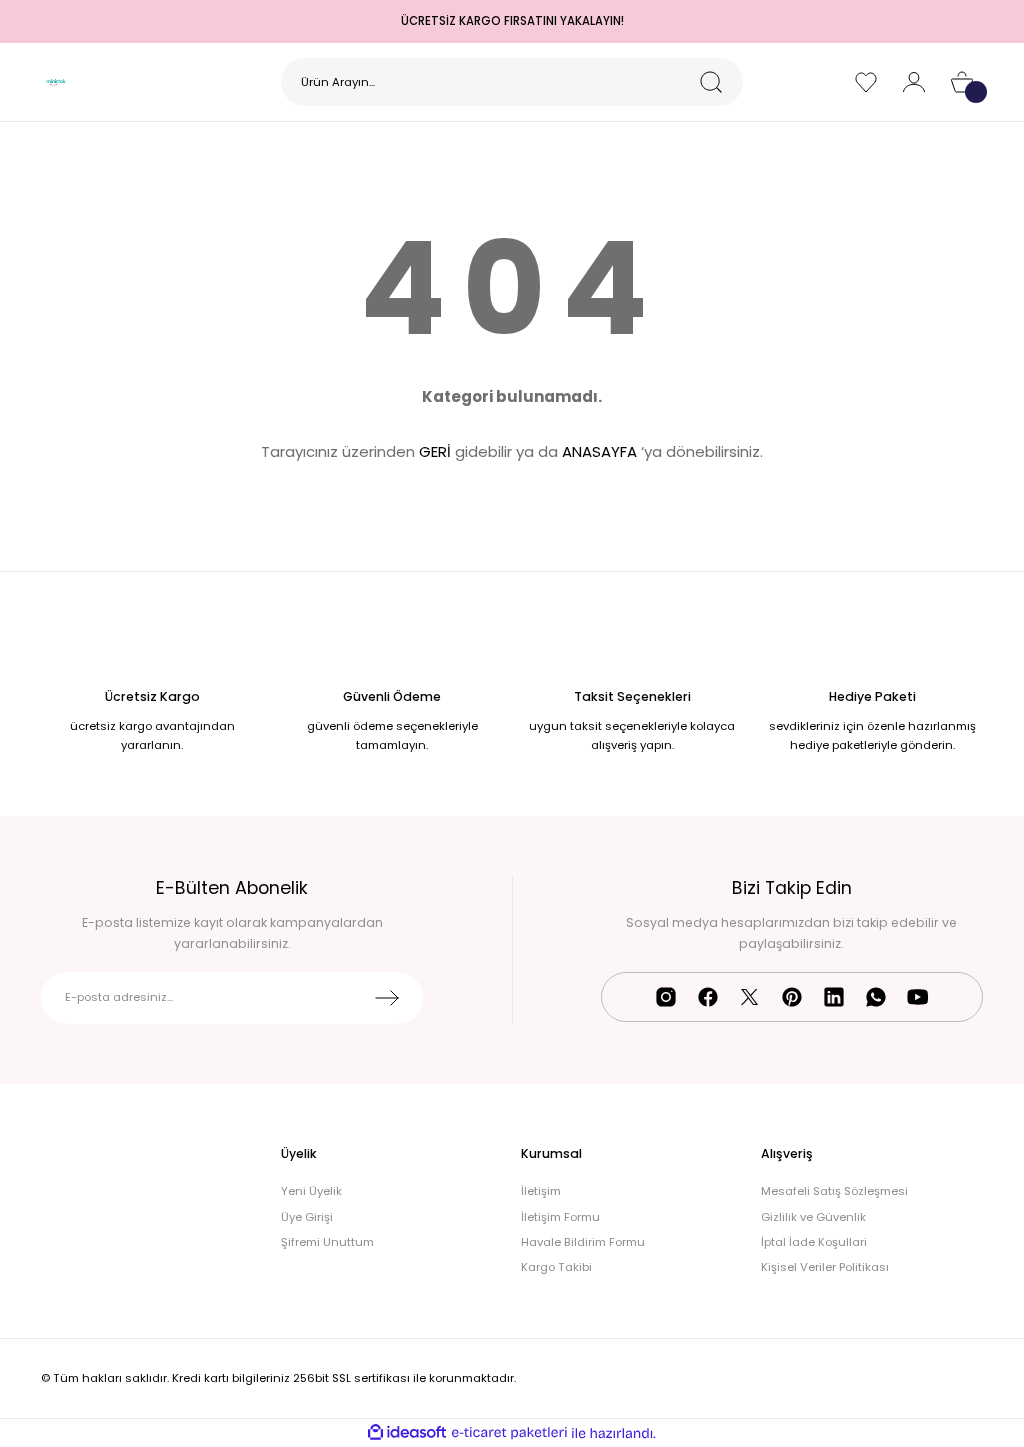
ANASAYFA (599, 451)
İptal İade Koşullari (814, 1242)
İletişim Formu (560, 1217)
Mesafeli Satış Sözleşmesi (834, 1191)
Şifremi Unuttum (327, 1242)
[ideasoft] (407, 1433)
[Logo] (55, 82)
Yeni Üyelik (311, 1191)
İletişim (541, 1191)
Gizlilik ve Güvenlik (813, 1217)
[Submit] (387, 998)
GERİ (435, 451)
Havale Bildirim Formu (583, 1242)
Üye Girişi (307, 1217)
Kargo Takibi (556, 1267)
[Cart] (962, 82)
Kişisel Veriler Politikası (825, 1267)
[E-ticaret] (509, 1433)
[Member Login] (914, 82)
